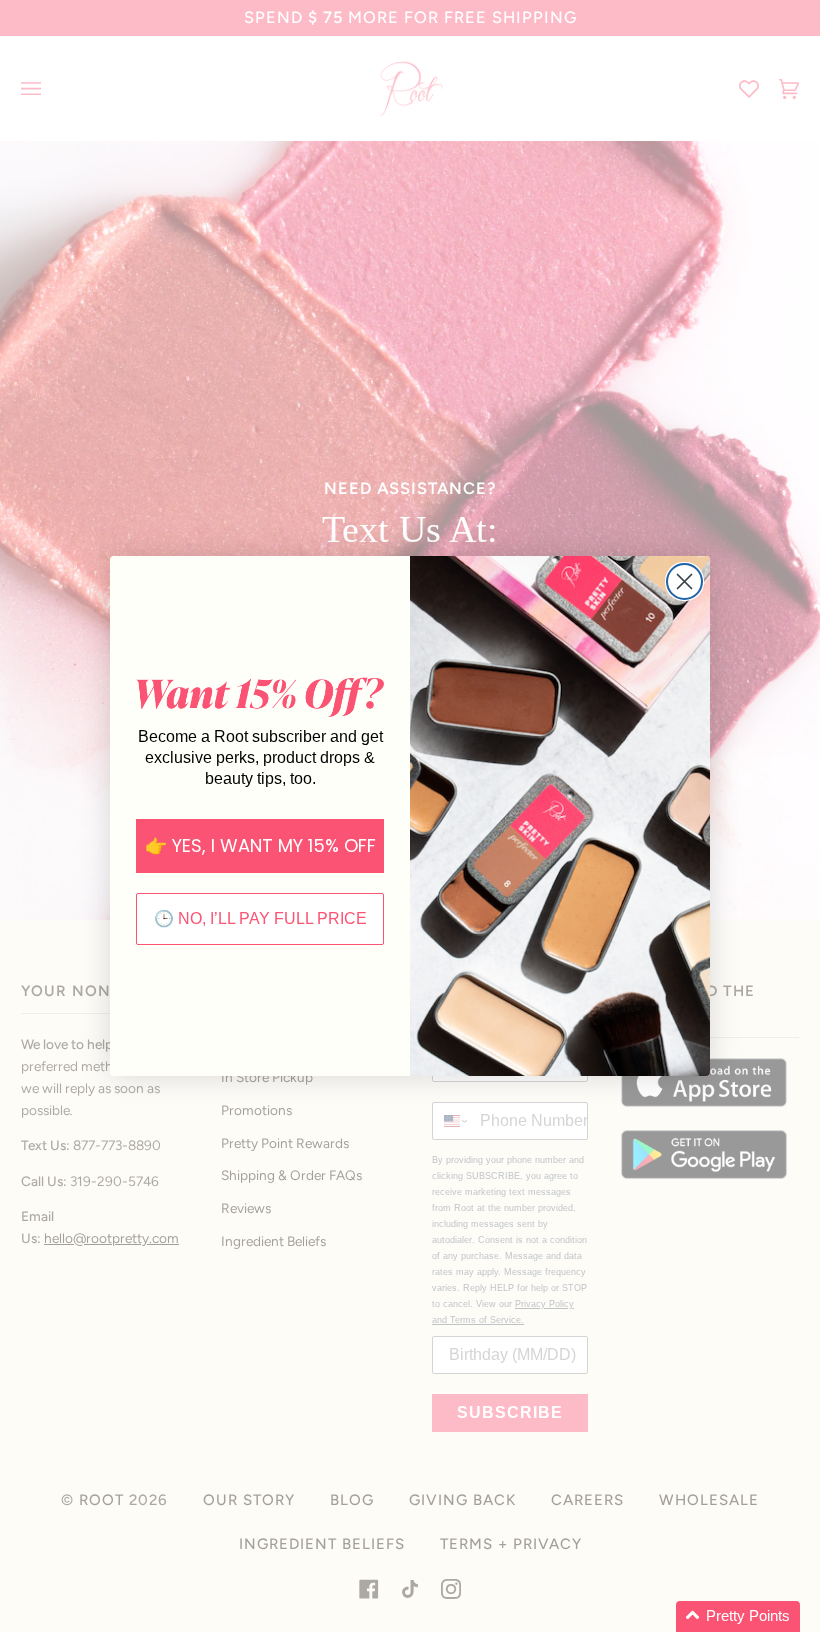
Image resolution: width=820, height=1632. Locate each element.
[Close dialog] (684, 581)
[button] (738, 1616)
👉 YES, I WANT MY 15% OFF (260, 845)
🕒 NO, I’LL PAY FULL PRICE (260, 918)
